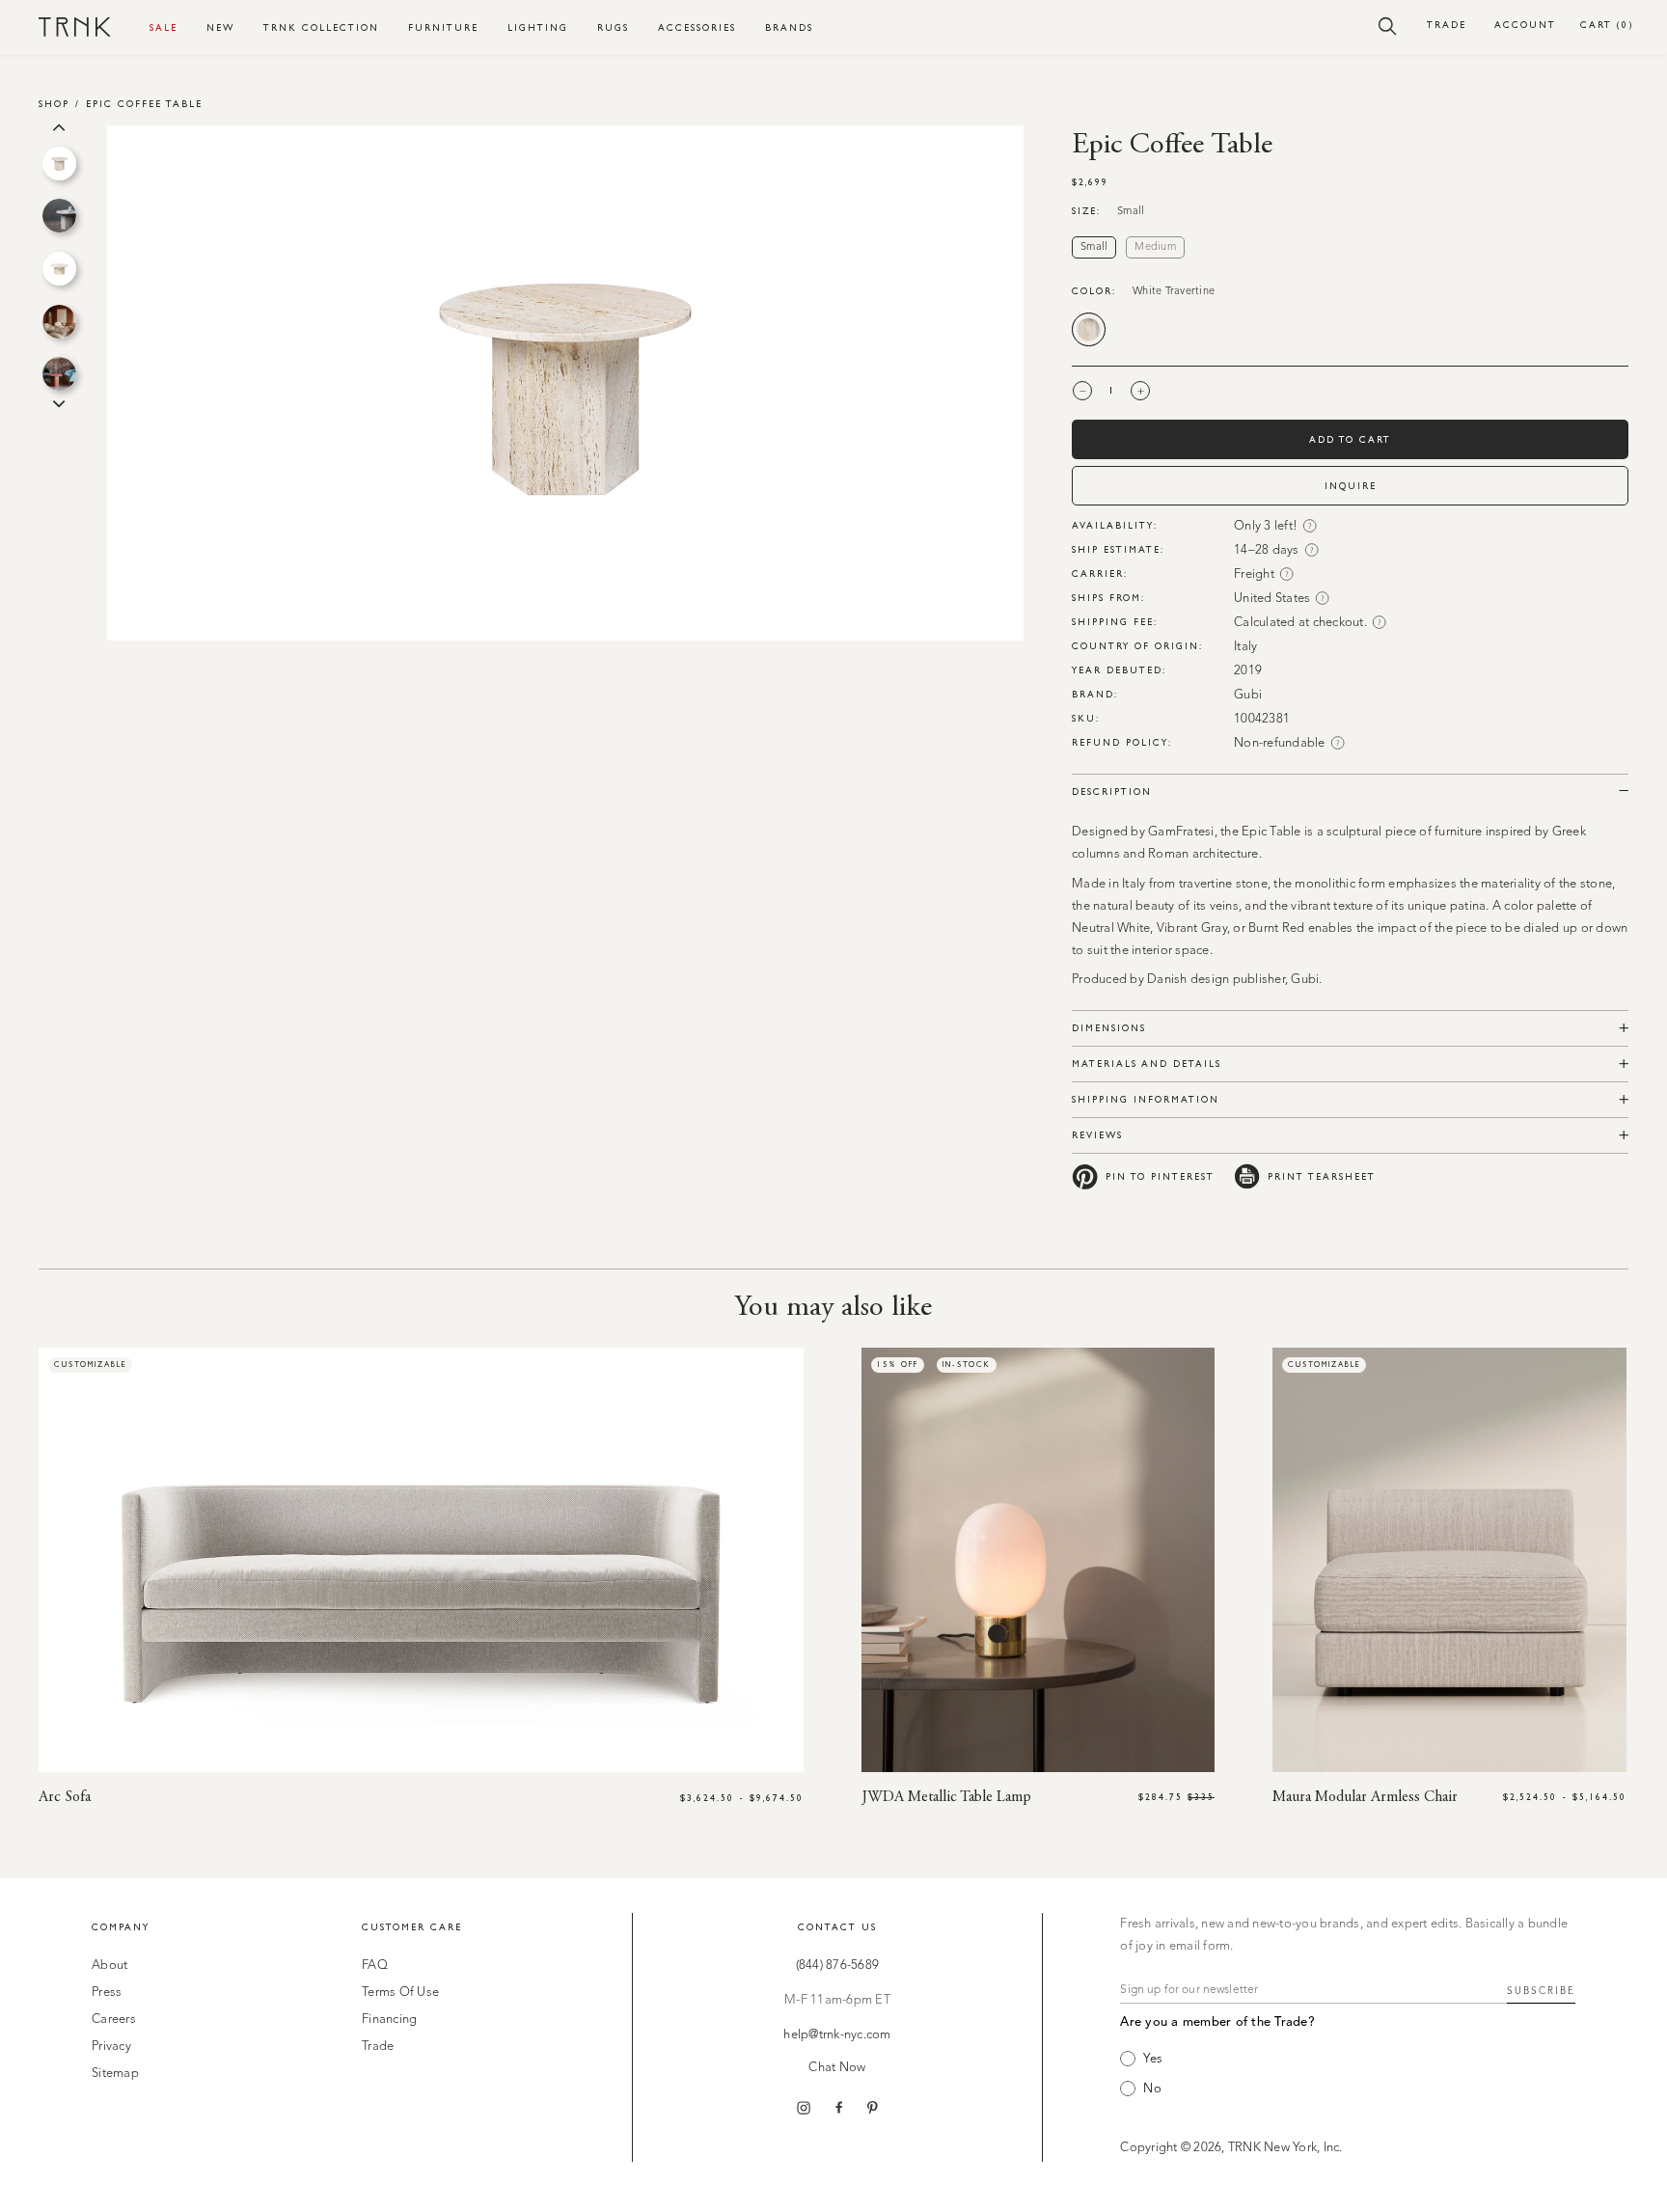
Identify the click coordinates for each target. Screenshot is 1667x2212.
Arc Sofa (65, 1797)
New (220, 27)
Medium (1155, 247)
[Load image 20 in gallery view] (59, 164)
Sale (164, 27)
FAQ (375, 1966)
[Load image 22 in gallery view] (59, 269)
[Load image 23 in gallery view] (59, 322)
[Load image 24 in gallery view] (59, 374)
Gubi (1248, 695)
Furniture (443, 27)
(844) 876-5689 (838, 1966)
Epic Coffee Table (144, 104)
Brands (789, 27)
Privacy (111, 2047)
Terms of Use (400, 1993)
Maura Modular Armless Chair (1365, 1797)
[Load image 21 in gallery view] (59, 216)
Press (107, 1993)
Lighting (538, 27)
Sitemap (115, 2074)
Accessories (697, 27)
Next (59, 402)
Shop (54, 104)
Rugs (613, 27)
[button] (1388, 25)
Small (1094, 247)
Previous (59, 125)
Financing (389, 2020)
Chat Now (837, 2068)
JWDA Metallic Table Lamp (946, 1797)
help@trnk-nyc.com (837, 2035)
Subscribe (1541, 1991)
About (109, 1966)
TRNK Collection (321, 27)
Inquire (1351, 486)
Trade (1447, 25)
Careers (114, 2020)
